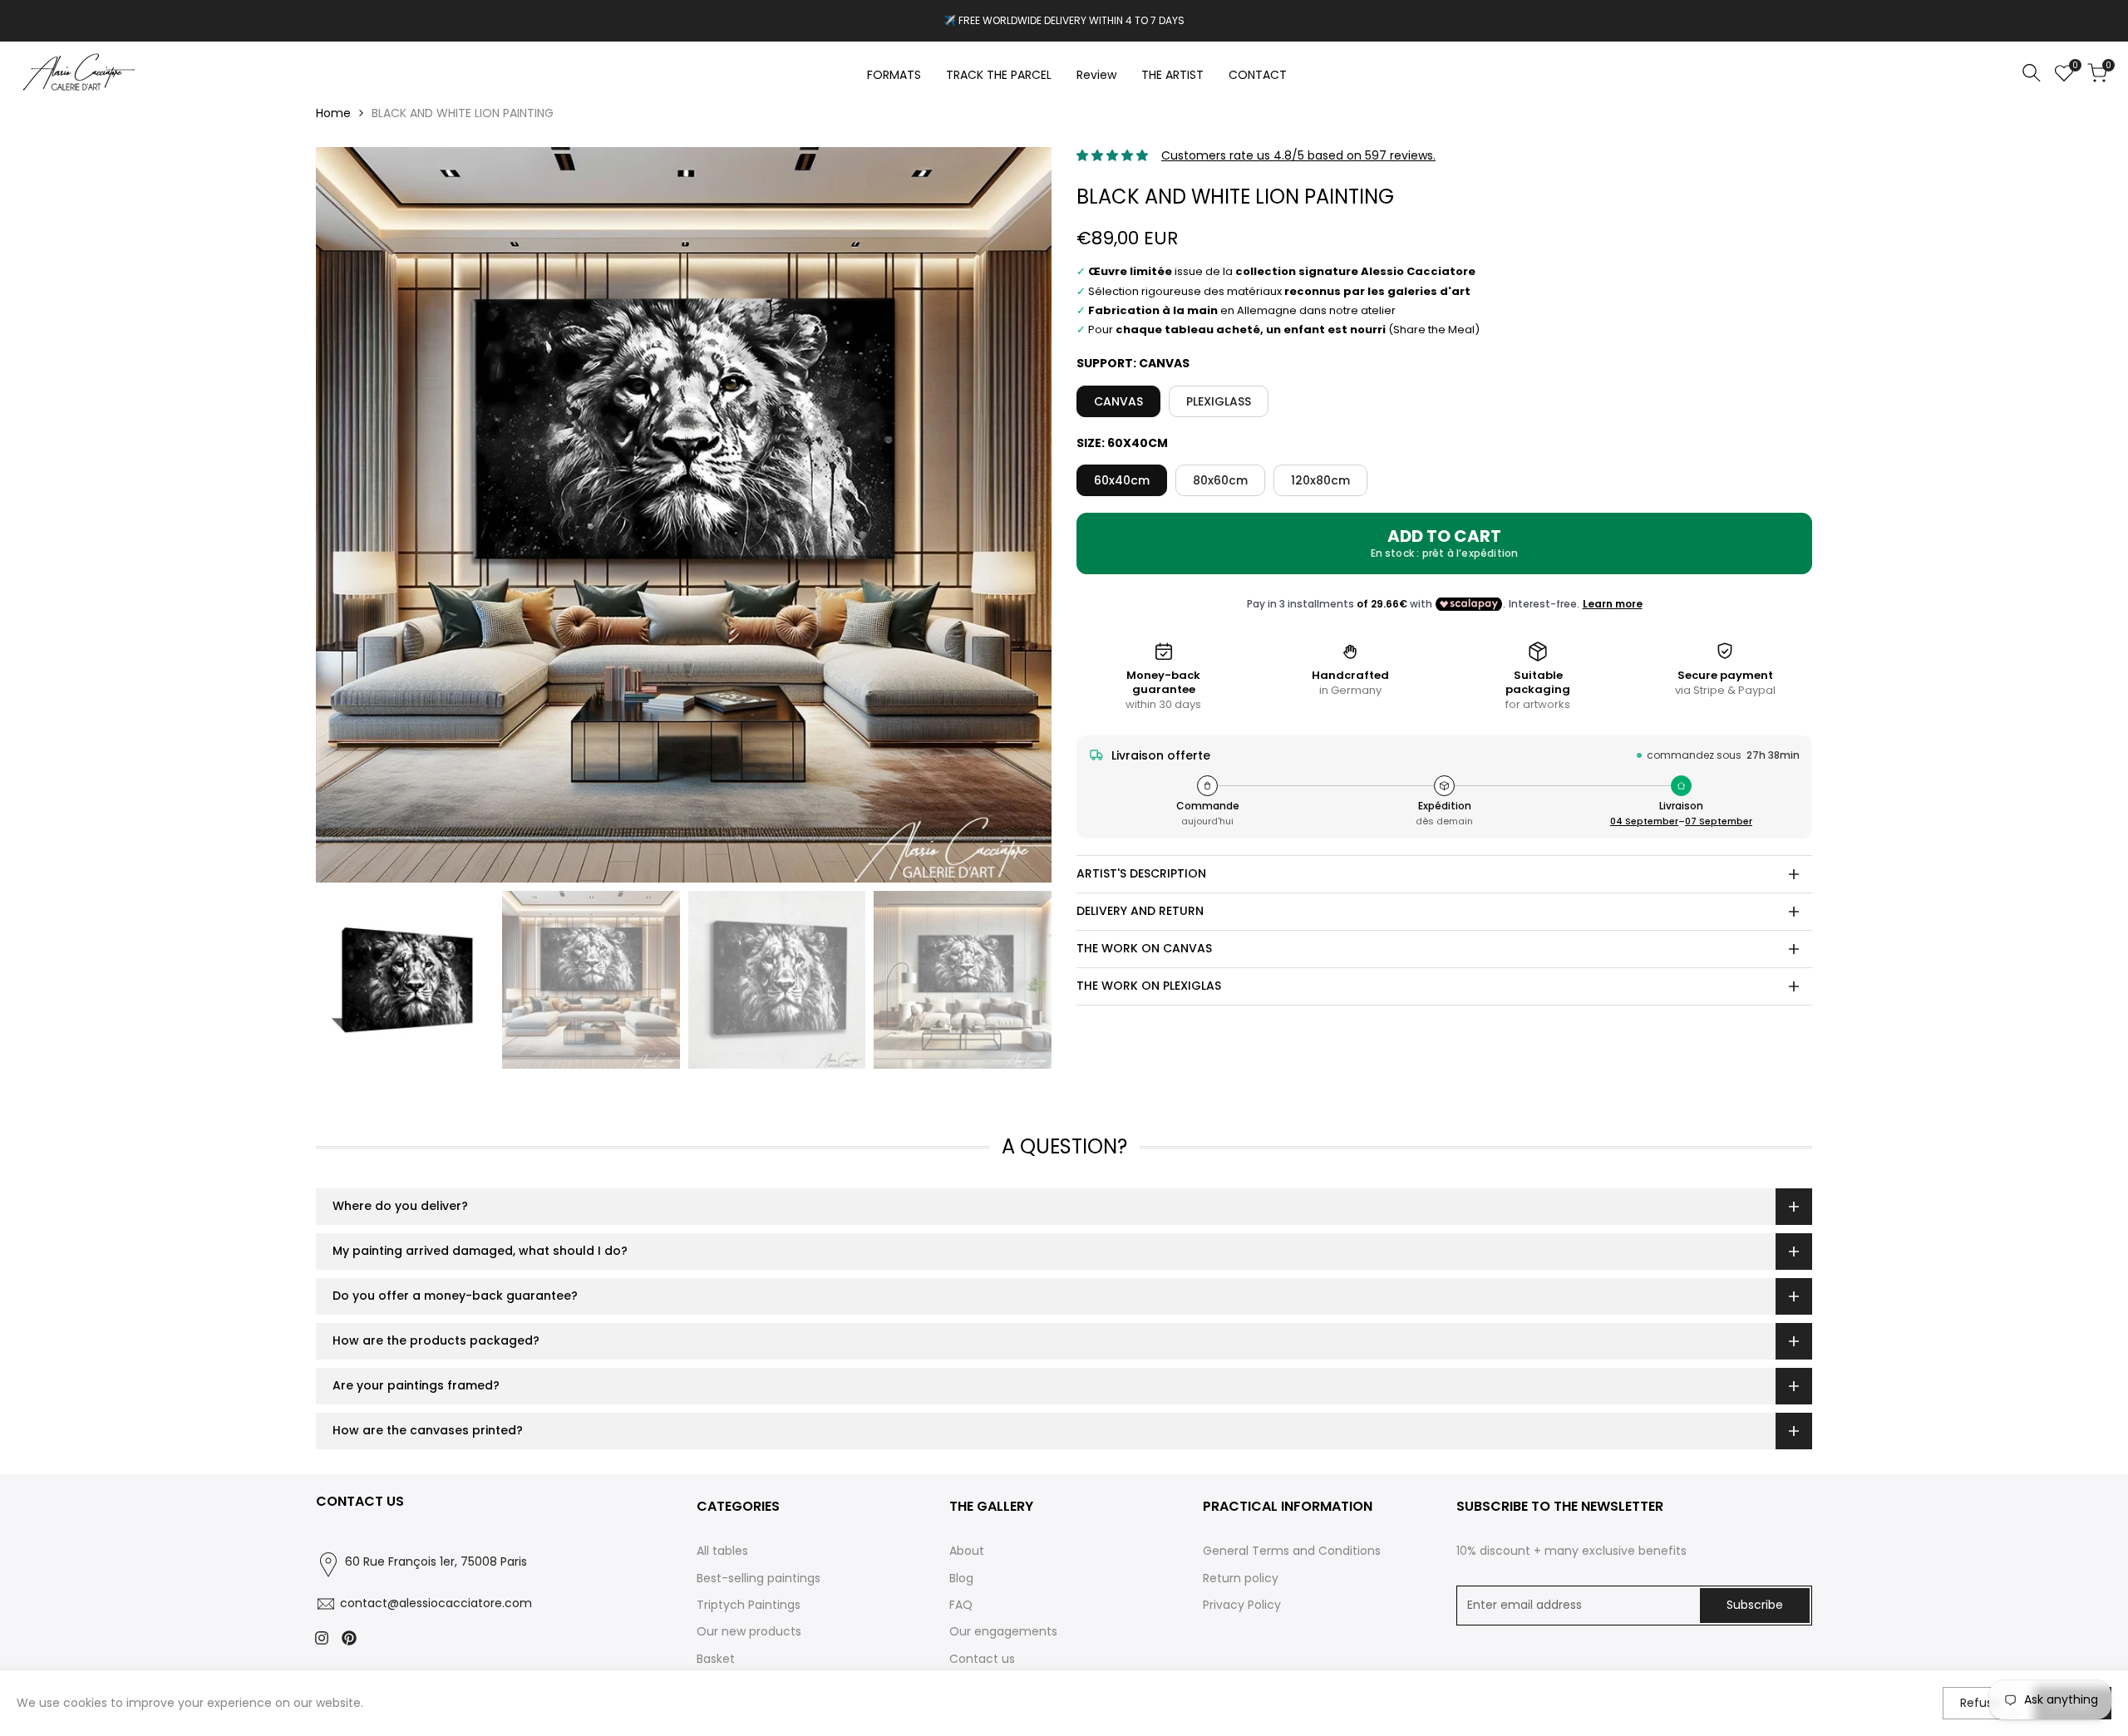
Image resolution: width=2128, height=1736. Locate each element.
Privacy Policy (1242, 1605)
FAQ (961, 1605)
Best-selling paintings (759, 1578)
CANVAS (1118, 401)
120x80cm (1320, 480)
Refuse (1980, 1703)
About (967, 1551)
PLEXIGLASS (1219, 401)
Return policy (1241, 1578)
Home (333, 113)
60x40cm (1122, 480)
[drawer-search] (2032, 73)
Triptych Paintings (749, 1605)
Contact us (982, 1659)
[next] (1018, 515)
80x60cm (1220, 480)
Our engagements (1003, 1631)
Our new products (749, 1631)
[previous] (349, 515)
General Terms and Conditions (1292, 1551)
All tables (722, 1551)
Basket (716, 1659)
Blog (961, 1578)
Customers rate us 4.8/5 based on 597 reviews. (1298, 155)
